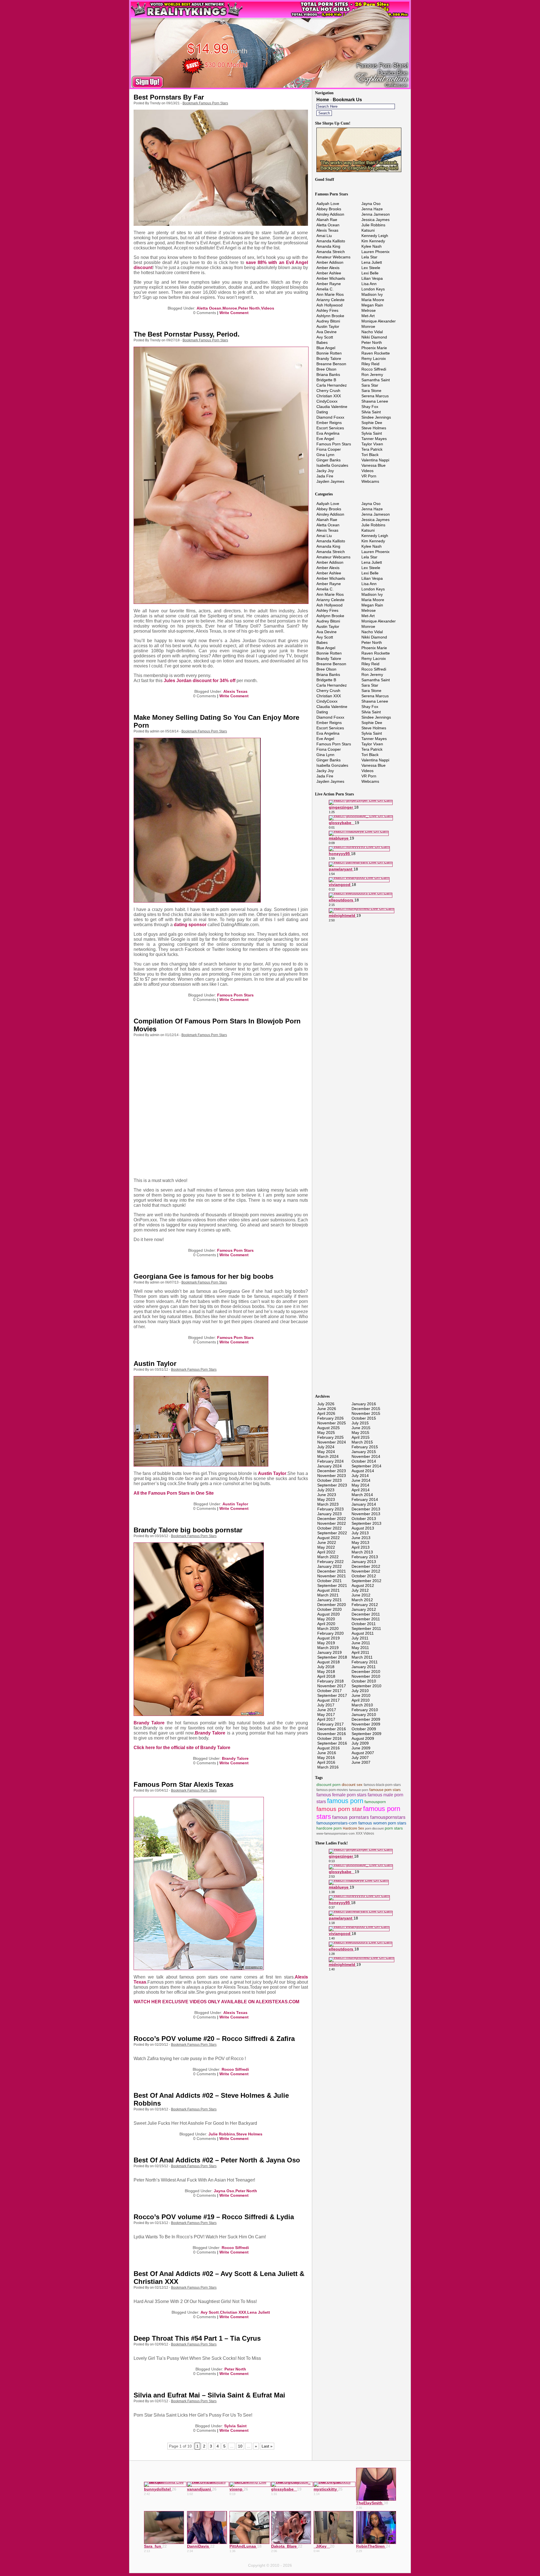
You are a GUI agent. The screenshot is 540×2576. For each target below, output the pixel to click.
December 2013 (366, 1509)
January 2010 (364, 1715)
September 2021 (332, 1585)
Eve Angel (325, 439)
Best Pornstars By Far (169, 97)
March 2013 (362, 1552)
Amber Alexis (328, 268)
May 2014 (360, 1485)
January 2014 (364, 1504)
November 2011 (366, 1619)
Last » (267, 2446)
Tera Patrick (372, 449)
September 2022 (332, 1533)
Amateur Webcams (333, 257)
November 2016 (332, 1734)
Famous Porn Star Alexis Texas (184, 1784)
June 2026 (327, 1409)
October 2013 (364, 1519)
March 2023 (328, 1504)
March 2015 (362, 1442)
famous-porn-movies (332, 1790)
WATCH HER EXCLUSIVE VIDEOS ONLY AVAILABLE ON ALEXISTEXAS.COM (216, 2002)
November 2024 (332, 1442)
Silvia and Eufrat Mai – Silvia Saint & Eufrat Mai (209, 2395)
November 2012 (366, 1571)
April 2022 (326, 1552)
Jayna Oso (224, 2191)
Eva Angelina (328, 433)
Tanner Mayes (374, 439)
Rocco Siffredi (235, 2069)
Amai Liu (324, 236)
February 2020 (330, 1633)
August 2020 (328, 1614)
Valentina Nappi (375, 460)
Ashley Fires (327, 310)
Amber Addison (330, 262)
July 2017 (326, 1705)
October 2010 (364, 1681)
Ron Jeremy (372, 375)
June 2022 (327, 1542)
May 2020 (326, 1619)
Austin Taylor (155, 1363)
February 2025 (330, 1437)
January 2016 (364, 1404)
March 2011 (362, 1657)
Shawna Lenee (375, 401)
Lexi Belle (370, 273)
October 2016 (329, 1738)
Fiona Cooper (329, 449)
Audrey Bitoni (328, 321)
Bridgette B (326, 380)
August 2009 (363, 1738)
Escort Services (330, 428)
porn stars (394, 1828)
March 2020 (328, 1628)
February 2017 (330, 1724)
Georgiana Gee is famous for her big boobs (203, 1276)
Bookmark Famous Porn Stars (205, 103)
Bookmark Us (347, 100)
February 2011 (365, 1662)
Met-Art (368, 316)
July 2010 (360, 1691)
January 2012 (364, 1609)
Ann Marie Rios (330, 294)
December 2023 (332, 1471)
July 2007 (360, 1758)
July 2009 (360, 1743)
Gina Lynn (325, 455)
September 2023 (332, 1485)
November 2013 (366, 1514)
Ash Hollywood (329, 305)
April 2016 (326, 1762)
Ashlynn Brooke (330, 316)
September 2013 (366, 1523)
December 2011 (366, 1614)
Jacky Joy (325, 471)
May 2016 (326, 1758)
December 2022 (332, 1519)
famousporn (375, 1802)
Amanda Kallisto (331, 241)
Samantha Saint (376, 380)
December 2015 (366, 1409)
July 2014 (360, 1476)
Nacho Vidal (372, 332)
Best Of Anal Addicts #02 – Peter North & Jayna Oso (217, 2160)
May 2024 (326, 1452)
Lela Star (369, 257)
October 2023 (329, 1480)
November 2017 (332, 1686)
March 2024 (328, 1456)
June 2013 (361, 1538)
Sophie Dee (372, 423)
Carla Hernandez (332, 385)
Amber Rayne (329, 284)
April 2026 (326, 1413)
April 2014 (361, 1490)
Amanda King (328, 246)
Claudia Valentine (332, 407)
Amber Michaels (331, 278)
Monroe (230, 308)
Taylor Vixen (372, 444)
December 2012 (366, 1566)
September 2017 (332, 1695)
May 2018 (326, 1672)
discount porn (328, 1785)
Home (323, 100)
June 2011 (361, 1643)
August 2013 (363, 1528)
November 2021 (332, 1576)
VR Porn (369, 476)
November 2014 (366, 1456)
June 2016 (327, 1753)
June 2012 (361, 1595)
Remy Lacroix (374, 358)
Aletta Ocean (209, 308)
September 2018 (332, 1657)
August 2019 (328, 1638)
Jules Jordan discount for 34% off (200, 681)
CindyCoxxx (327, 401)
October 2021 (329, 1581)
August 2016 (328, 1748)
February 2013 (365, 1557)
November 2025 (332, 1423)
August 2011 (363, 1633)
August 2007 (363, 1753)
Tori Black (370, 455)
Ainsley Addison (330, 214)
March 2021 (328, 1595)
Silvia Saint (371, 412)
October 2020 (329, 1609)
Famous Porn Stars (235, 995)
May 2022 (326, 1547)
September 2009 (366, 1734)
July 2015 (360, 1423)
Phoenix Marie (374, 348)
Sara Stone (371, 391)
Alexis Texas (235, 691)
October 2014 (364, 1461)
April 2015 (361, 1437)
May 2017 (326, 1715)
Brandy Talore (149, 1723)
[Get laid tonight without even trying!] (359, 171)
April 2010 (361, 1700)
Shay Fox (370, 407)
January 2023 (329, 1514)
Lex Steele (371, 268)
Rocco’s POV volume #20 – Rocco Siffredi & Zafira (214, 2039)
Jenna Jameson (376, 214)
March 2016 (328, 1767)
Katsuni (368, 230)
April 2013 (361, 1547)
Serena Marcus (375, 396)
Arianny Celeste (330, 300)
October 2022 (329, 1528)
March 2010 (362, 1705)
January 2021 (329, 1600)
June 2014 (361, 1480)
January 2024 (329, 1466)
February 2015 (365, 1447)
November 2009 (366, 1724)
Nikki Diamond (374, 337)
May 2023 (326, 1499)
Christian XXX (233, 2312)
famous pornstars (351, 1817)
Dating (322, 412)
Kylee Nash (372, 246)
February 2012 (365, 1605)
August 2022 (328, 1538)
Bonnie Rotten (329, 353)
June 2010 (361, 1695)
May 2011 (360, 1648)
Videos (268, 308)
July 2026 (326, 1404)
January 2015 (364, 1452)
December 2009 (366, 1719)
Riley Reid (370, 364)
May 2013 (360, 1542)
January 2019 (329, 1652)
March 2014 (362, 1495)
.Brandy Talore (210, 1733)
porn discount (374, 1828)
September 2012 (366, 1581)
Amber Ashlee (329, 273)
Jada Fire (325, 476)
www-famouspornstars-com (336, 1833)
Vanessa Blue (373, 465)
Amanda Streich (331, 252)
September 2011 (366, 1628)
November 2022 (332, 1523)
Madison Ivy (372, 294)
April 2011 (360, 1652)
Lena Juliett (259, 2312)
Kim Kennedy (373, 241)
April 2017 (326, 1719)
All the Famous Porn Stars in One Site (174, 1493)
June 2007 (361, 1762)
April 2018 (326, 1676)
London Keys (373, 289)
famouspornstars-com (337, 1823)
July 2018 (326, 1667)
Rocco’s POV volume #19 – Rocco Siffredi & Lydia (214, 2217)
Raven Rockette (376, 353)
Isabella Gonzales (332, 465)
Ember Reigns (329, 423)
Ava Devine (327, 332)
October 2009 (364, 1729)
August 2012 (363, 1585)
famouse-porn (359, 1790)
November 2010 (366, 1676)
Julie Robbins (222, 2134)
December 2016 (332, 1729)
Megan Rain (372, 305)
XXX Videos (365, 1833)
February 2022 (330, 1562)
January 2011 (364, 1667)
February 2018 (330, 1681)
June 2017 (327, 1710)
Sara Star (370, 385)
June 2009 (361, 1748)
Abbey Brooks (329, 209)
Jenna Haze (372, 209)
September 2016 (332, 1743)
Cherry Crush (328, 391)
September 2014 (366, 1466)
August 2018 (328, 1662)
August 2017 (328, 1700)
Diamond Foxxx (330, 417)
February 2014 (365, 1499)
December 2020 (332, 1605)
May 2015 (360, 1433)
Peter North (249, 308)
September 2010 (366, 1686)
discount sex (352, 1785)
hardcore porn (329, 1828)
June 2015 (361, 1428)
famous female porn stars (341, 1795)
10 (240, 2446)
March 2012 (362, 1600)
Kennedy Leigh (375, 236)
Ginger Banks (328, 460)
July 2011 (360, 1638)
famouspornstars (388, 1817)
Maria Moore (373, 300)
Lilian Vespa (372, 278)
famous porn (345, 1801)
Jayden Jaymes (330, 481)
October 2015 (364, 1418)
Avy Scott (210, 2312)
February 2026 (330, 1418)
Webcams (370, 481)
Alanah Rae (327, 220)
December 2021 (332, 1571)
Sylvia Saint (235, 2426)
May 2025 (326, 1433)
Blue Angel (326, 348)
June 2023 (327, 1495)
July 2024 (326, 1447)
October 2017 (329, 1691)
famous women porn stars (382, 1823)
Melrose (369, 310)
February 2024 (330, 1461)
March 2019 (328, 1648)
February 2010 (365, 1710)
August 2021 (328, 1590)
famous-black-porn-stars (382, 1785)
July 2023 (326, 1490)
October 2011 (364, 1624)
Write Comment (234, 313)
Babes (322, 342)
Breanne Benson (331, 364)
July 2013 (360, 1533)
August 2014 (363, 1471)
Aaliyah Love (328, 204)
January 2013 (364, 1562)
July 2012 (360, 1590)
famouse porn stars (385, 1790)
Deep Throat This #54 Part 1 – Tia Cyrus (197, 2338)
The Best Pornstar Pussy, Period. (187, 334)
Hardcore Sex (353, 1828)
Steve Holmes (249, 2134)
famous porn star (339, 1809)
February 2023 (330, 1509)
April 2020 (326, 1624)
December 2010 (366, 1672)
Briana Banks (328, 375)
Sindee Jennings (376, 417)
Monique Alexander (379, 321)
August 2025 (328, 1428)
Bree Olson (326, 369)
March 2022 (328, 1557)
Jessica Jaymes (375, 220)
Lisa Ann (369, 284)
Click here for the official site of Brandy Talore (182, 1748)
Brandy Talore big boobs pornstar (188, 1530)
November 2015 (366, 1413)
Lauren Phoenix (375, 252)
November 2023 (332, 1476)
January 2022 (329, 1566)
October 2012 (364, 1576)
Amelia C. (325, 289)
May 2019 (326, 1643)
